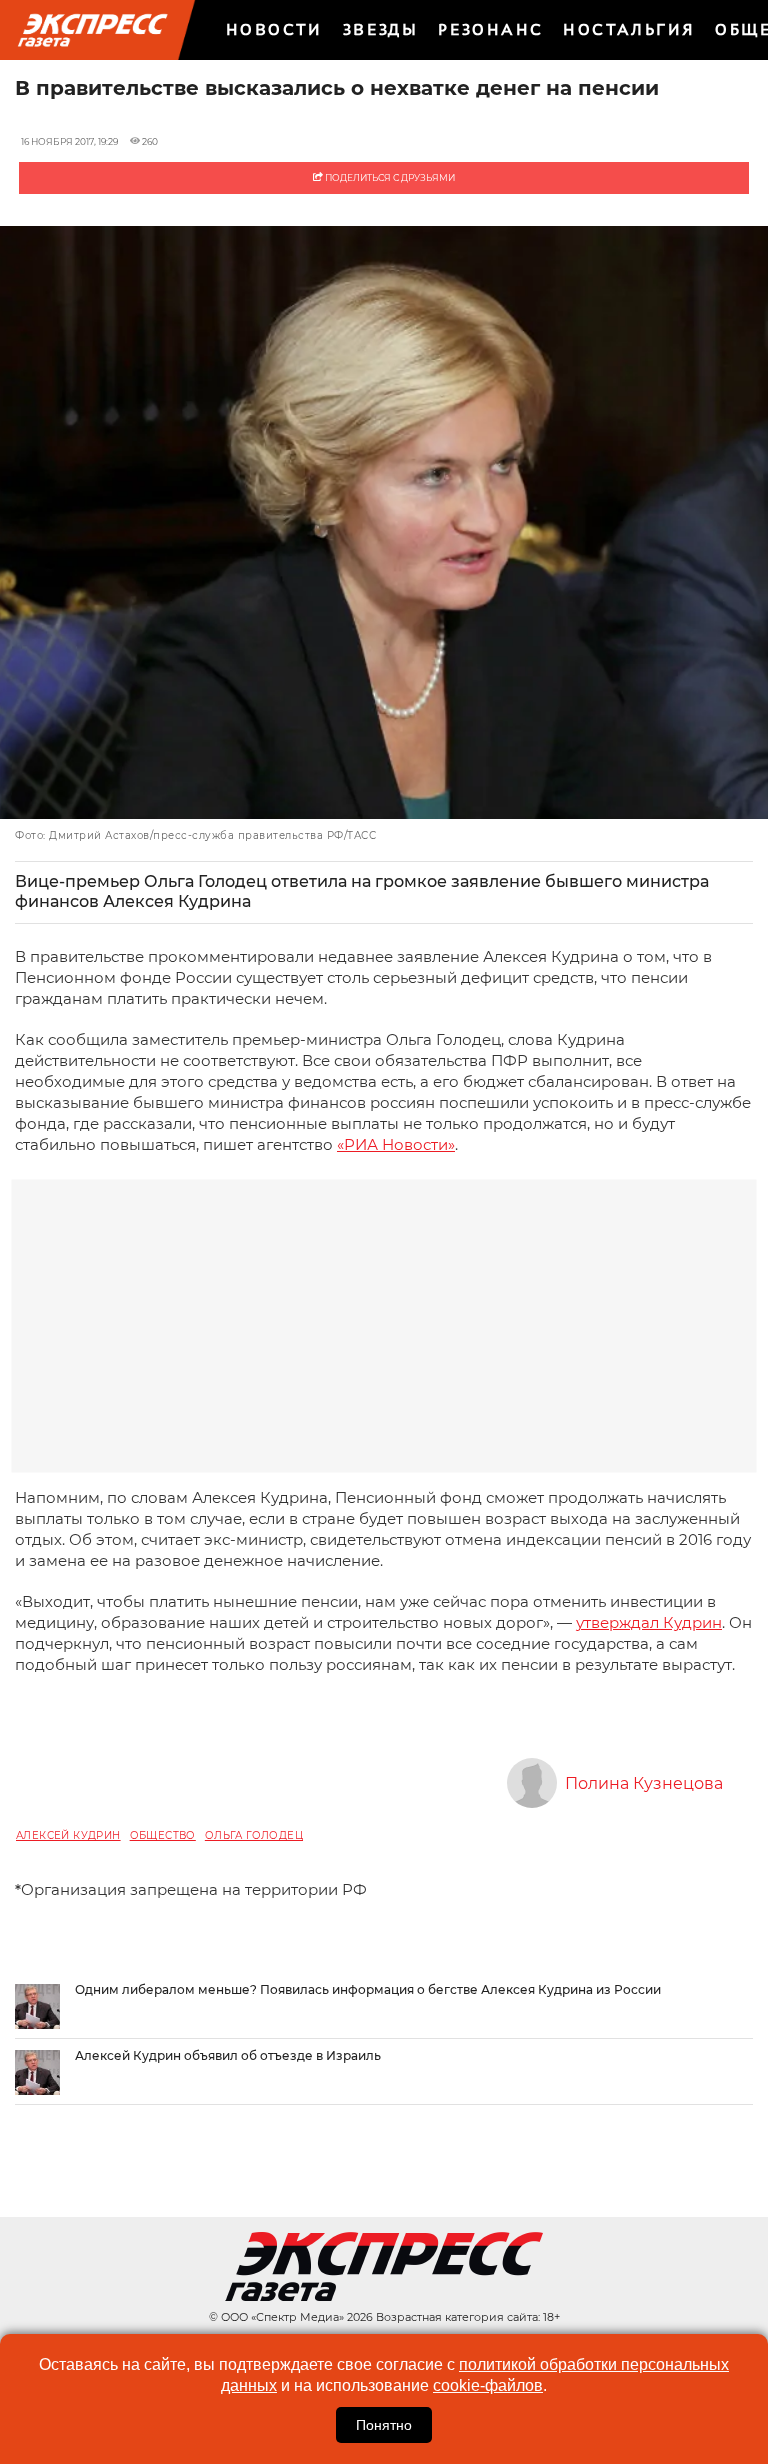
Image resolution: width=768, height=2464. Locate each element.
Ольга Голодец (254, 1835)
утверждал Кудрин (649, 1622)
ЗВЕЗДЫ (380, 29)
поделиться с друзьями (389, 177)
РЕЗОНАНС (490, 29)
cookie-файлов (488, 2385)
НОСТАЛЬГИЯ (629, 29)
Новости (274, 29)
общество (163, 1835)
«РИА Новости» (396, 1144)
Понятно (384, 2425)
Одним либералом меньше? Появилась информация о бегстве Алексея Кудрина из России (368, 1989)
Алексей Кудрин (68, 1835)
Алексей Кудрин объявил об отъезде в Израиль (228, 2055)
